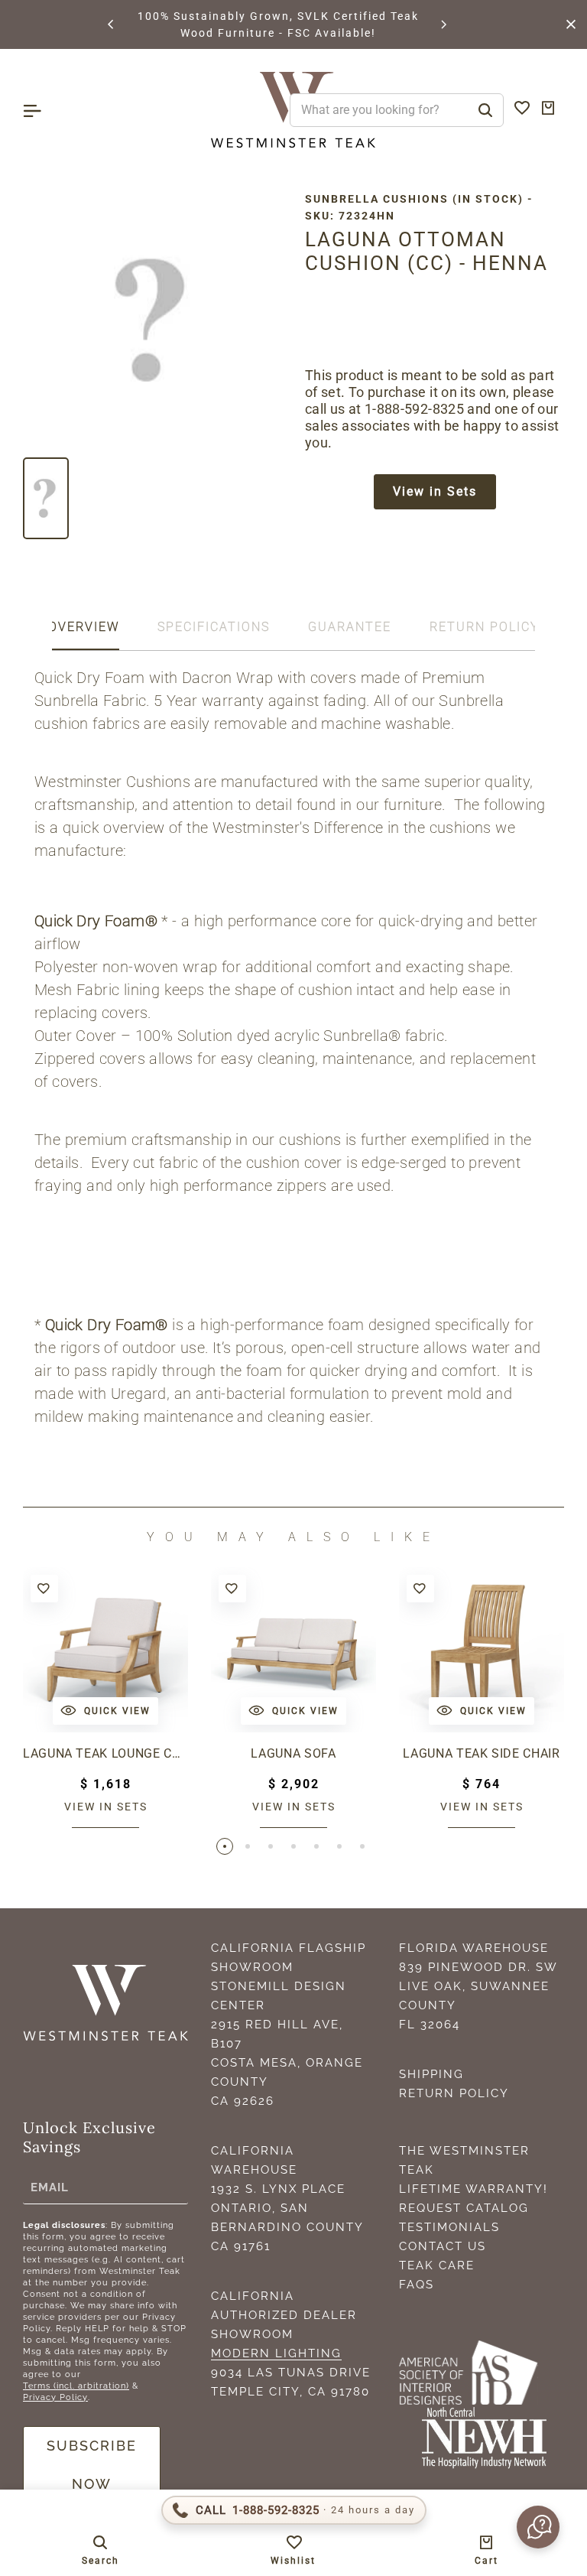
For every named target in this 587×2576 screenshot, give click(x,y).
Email (50, 2187)
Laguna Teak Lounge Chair (105, 1753)
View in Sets (435, 491)
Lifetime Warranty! (473, 2189)
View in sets (106, 1807)
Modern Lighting (276, 2353)
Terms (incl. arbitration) (76, 2386)
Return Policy (454, 2093)
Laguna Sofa (293, 1753)
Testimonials (449, 2227)
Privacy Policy (55, 2397)
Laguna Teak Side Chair (481, 1753)
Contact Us (443, 2246)
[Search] (485, 110)
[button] (112, 24)
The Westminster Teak (464, 2160)
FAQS (417, 2285)
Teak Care (437, 2265)
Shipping (431, 2074)
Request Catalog (464, 2208)
